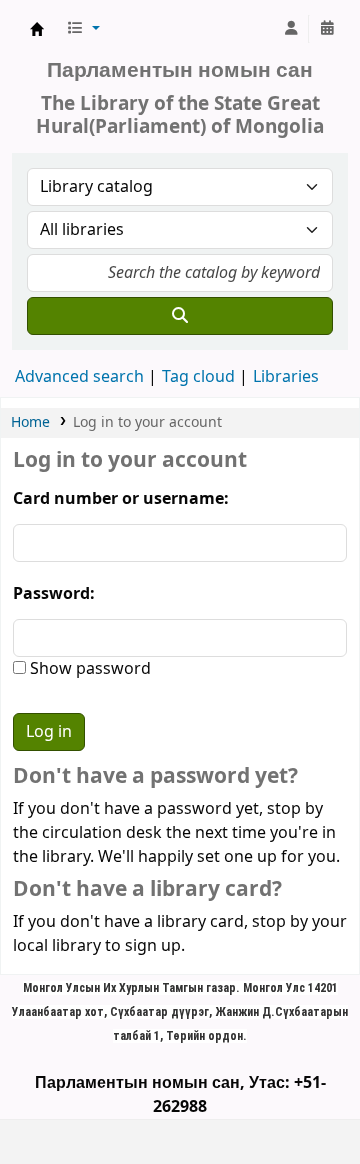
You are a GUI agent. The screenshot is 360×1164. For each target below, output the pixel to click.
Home (30, 422)
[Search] (180, 316)
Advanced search (79, 377)
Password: (54, 594)
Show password (88, 669)
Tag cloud (198, 377)
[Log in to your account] (291, 29)
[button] (83, 29)
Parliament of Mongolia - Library (37, 29)
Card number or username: (121, 499)
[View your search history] (327, 29)
